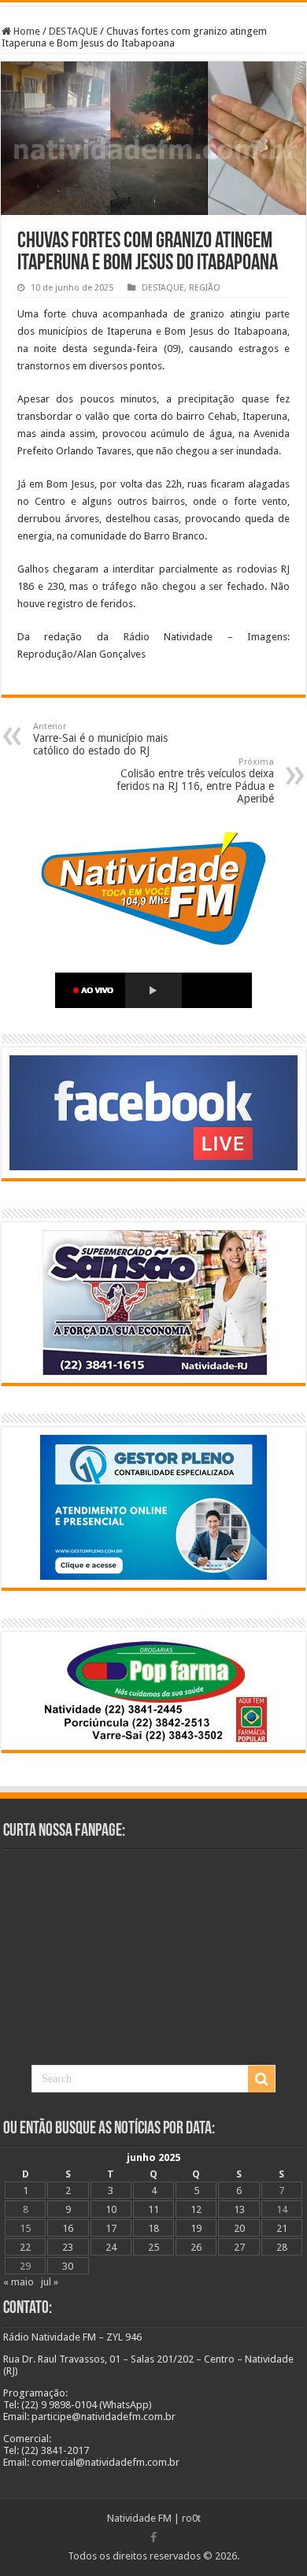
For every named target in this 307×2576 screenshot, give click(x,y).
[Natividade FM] (153, 4)
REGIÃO (205, 288)
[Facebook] (153, 2537)
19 (196, 2228)
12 (196, 2209)
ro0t (191, 2518)
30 (68, 2266)
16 (68, 2228)
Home (26, 31)
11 (153, 2209)
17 (111, 2228)
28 (282, 2247)
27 (239, 2247)
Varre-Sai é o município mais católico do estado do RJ (100, 739)
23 (68, 2247)
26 (196, 2247)
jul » (50, 2282)
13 (239, 2209)
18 (153, 2228)
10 (111, 2209)
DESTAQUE (73, 31)
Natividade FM (139, 2518)
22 (25, 2247)
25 (153, 2247)
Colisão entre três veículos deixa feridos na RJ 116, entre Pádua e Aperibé (195, 781)
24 (111, 2247)
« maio (18, 2282)
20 (239, 2228)
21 (282, 2228)
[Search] (261, 2079)
